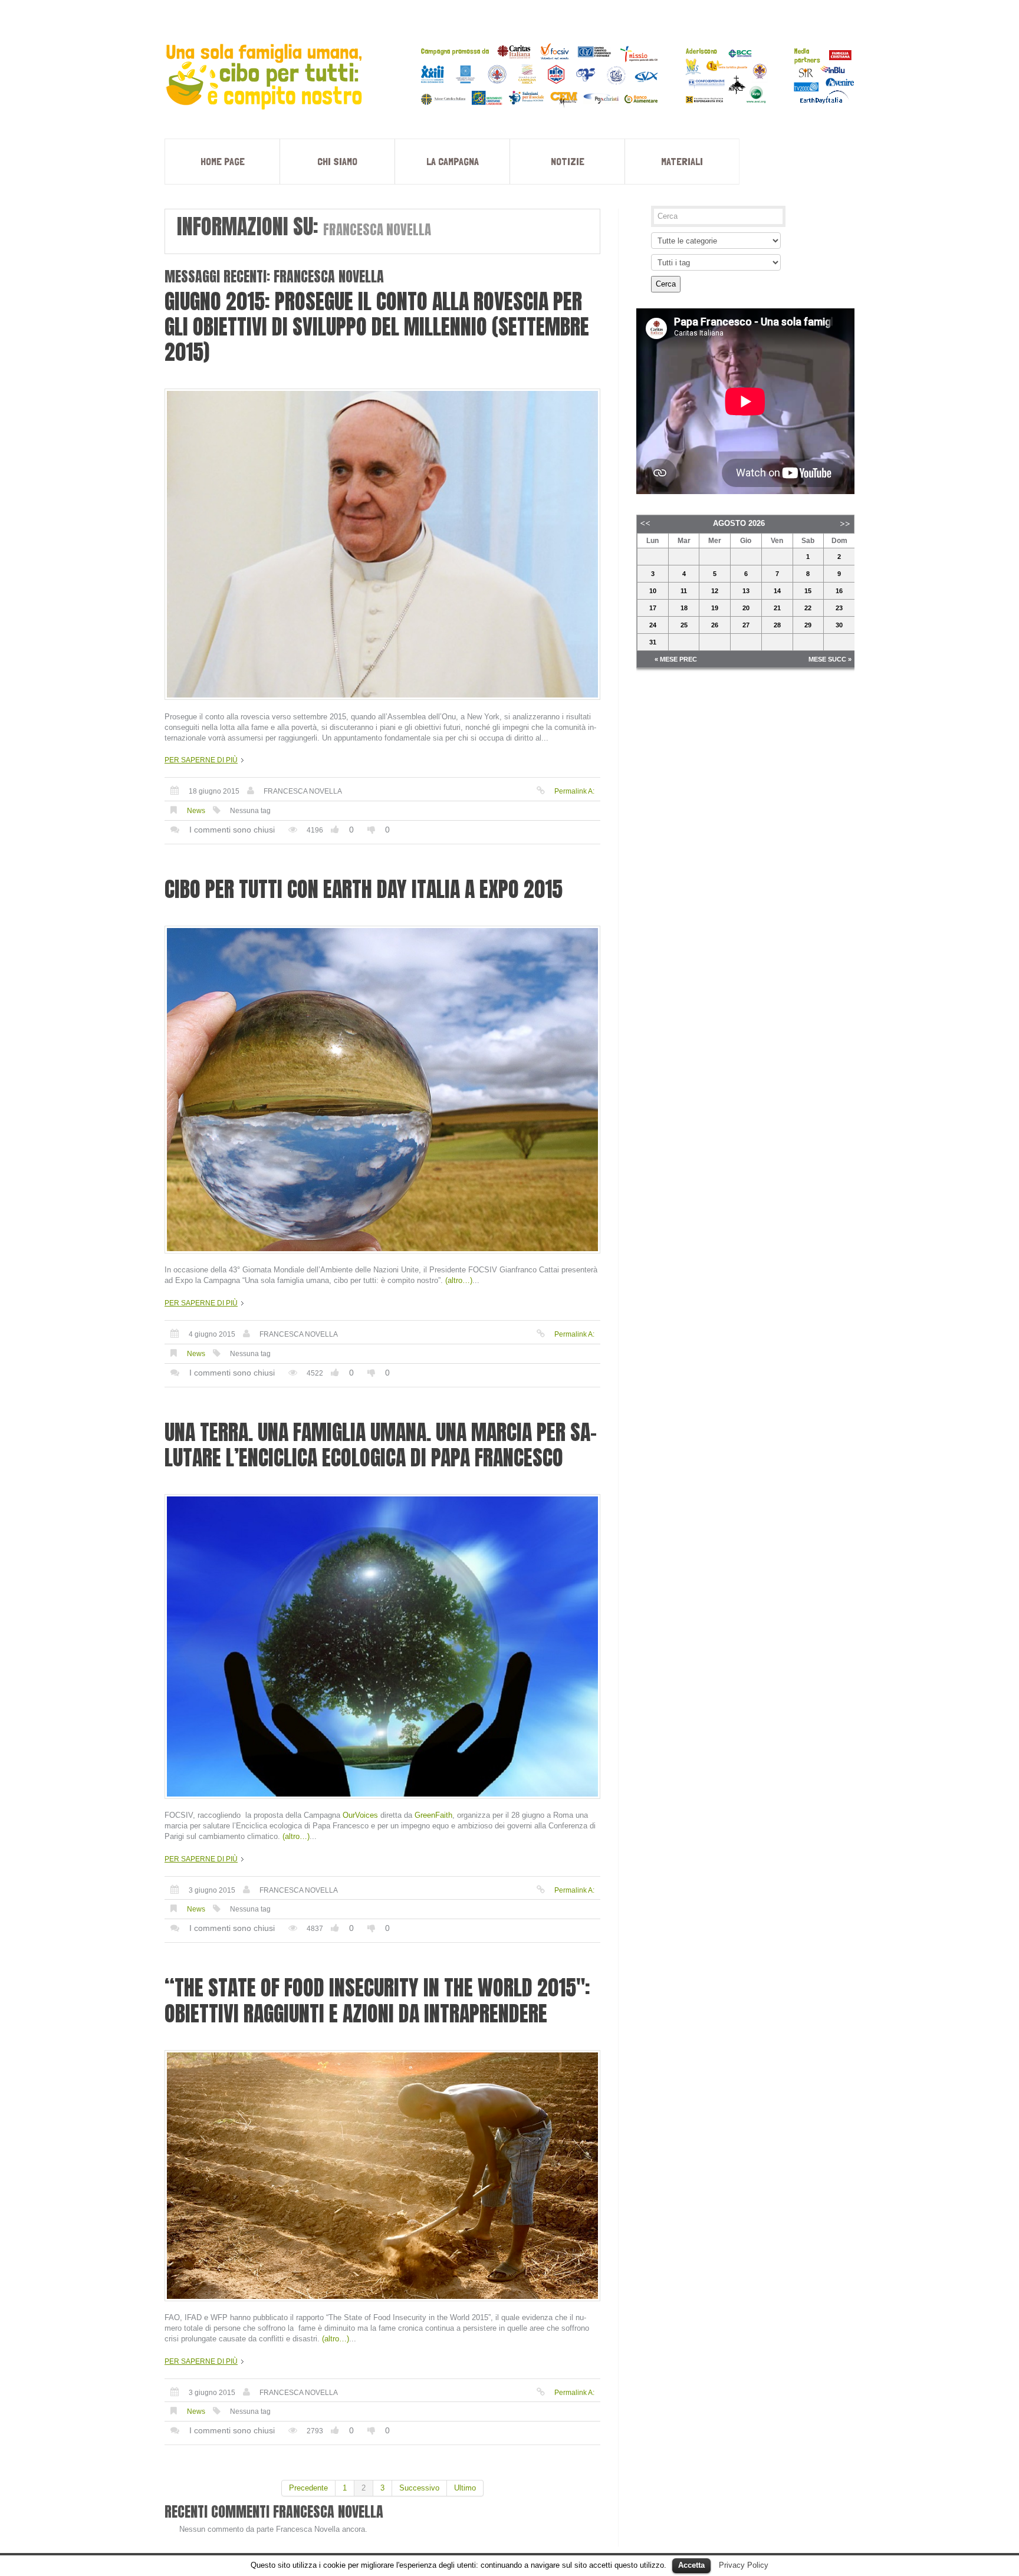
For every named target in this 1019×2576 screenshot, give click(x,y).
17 (653, 608)
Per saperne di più (201, 760)
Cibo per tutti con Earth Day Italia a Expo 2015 (364, 889)
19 (715, 608)
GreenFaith (433, 1815)
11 (684, 591)
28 (777, 625)
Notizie (568, 161)
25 (684, 625)
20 (746, 608)
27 (746, 625)
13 (746, 591)
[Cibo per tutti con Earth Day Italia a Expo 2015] (382, 1090)
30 (839, 625)
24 (653, 625)
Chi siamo (337, 161)
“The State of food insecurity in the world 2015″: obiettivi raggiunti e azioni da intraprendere (377, 2000)
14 (777, 591)
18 (684, 608)
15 (808, 591)
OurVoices (360, 1815)
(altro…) (459, 1280)
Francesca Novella (303, 791)
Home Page (223, 161)
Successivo (419, 2488)
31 (653, 642)
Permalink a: (574, 791)
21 (777, 608)
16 (839, 591)
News (196, 811)
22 (808, 608)
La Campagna (453, 161)
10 (653, 591)
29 (808, 625)
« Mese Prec (676, 659)
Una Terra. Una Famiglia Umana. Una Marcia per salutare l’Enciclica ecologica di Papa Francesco (381, 1445)
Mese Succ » (830, 659)
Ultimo (465, 2488)
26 (715, 625)
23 (839, 608)
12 (715, 591)
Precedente (308, 2488)
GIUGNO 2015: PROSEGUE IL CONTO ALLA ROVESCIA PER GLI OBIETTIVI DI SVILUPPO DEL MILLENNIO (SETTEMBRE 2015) (377, 327)
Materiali (682, 161)
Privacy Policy (744, 2565)
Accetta (691, 2565)
